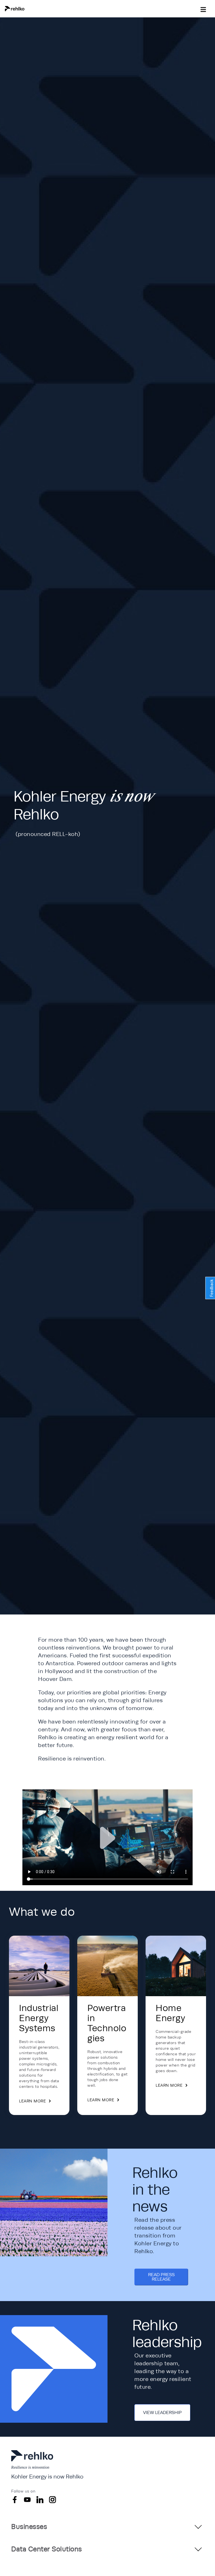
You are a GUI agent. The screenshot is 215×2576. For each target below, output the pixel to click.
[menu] (203, 8)
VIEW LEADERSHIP (162, 2413)
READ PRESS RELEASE (161, 2277)
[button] (33, 9)
